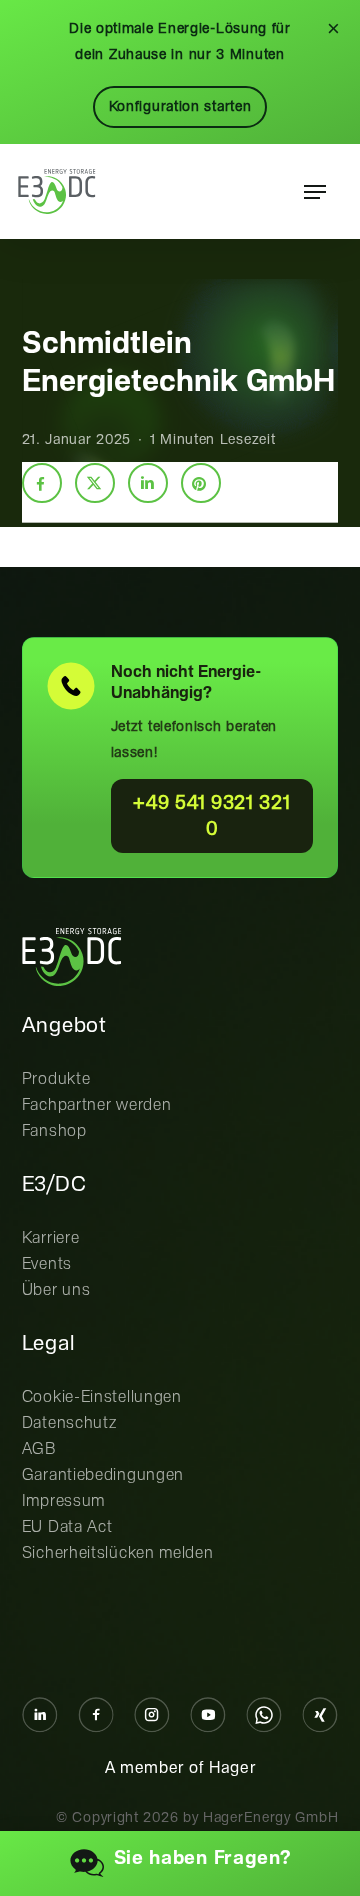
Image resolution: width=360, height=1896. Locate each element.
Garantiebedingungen (103, 1475)
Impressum (63, 1501)
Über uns (56, 1290)
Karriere (51, 1238)
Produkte (56, 1079)
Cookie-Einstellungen (102, 1397)
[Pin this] (201, 483)
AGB (39, 1449)
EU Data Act (67, 1527)
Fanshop (54, 1131)
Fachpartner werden (97, 1105)
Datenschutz (69, 1423)
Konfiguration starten (180, 107)
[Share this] (42, 483)
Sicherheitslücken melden (118, 1553)
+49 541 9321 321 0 (211, 816)
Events (47, 1264)
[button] (315, 192)
